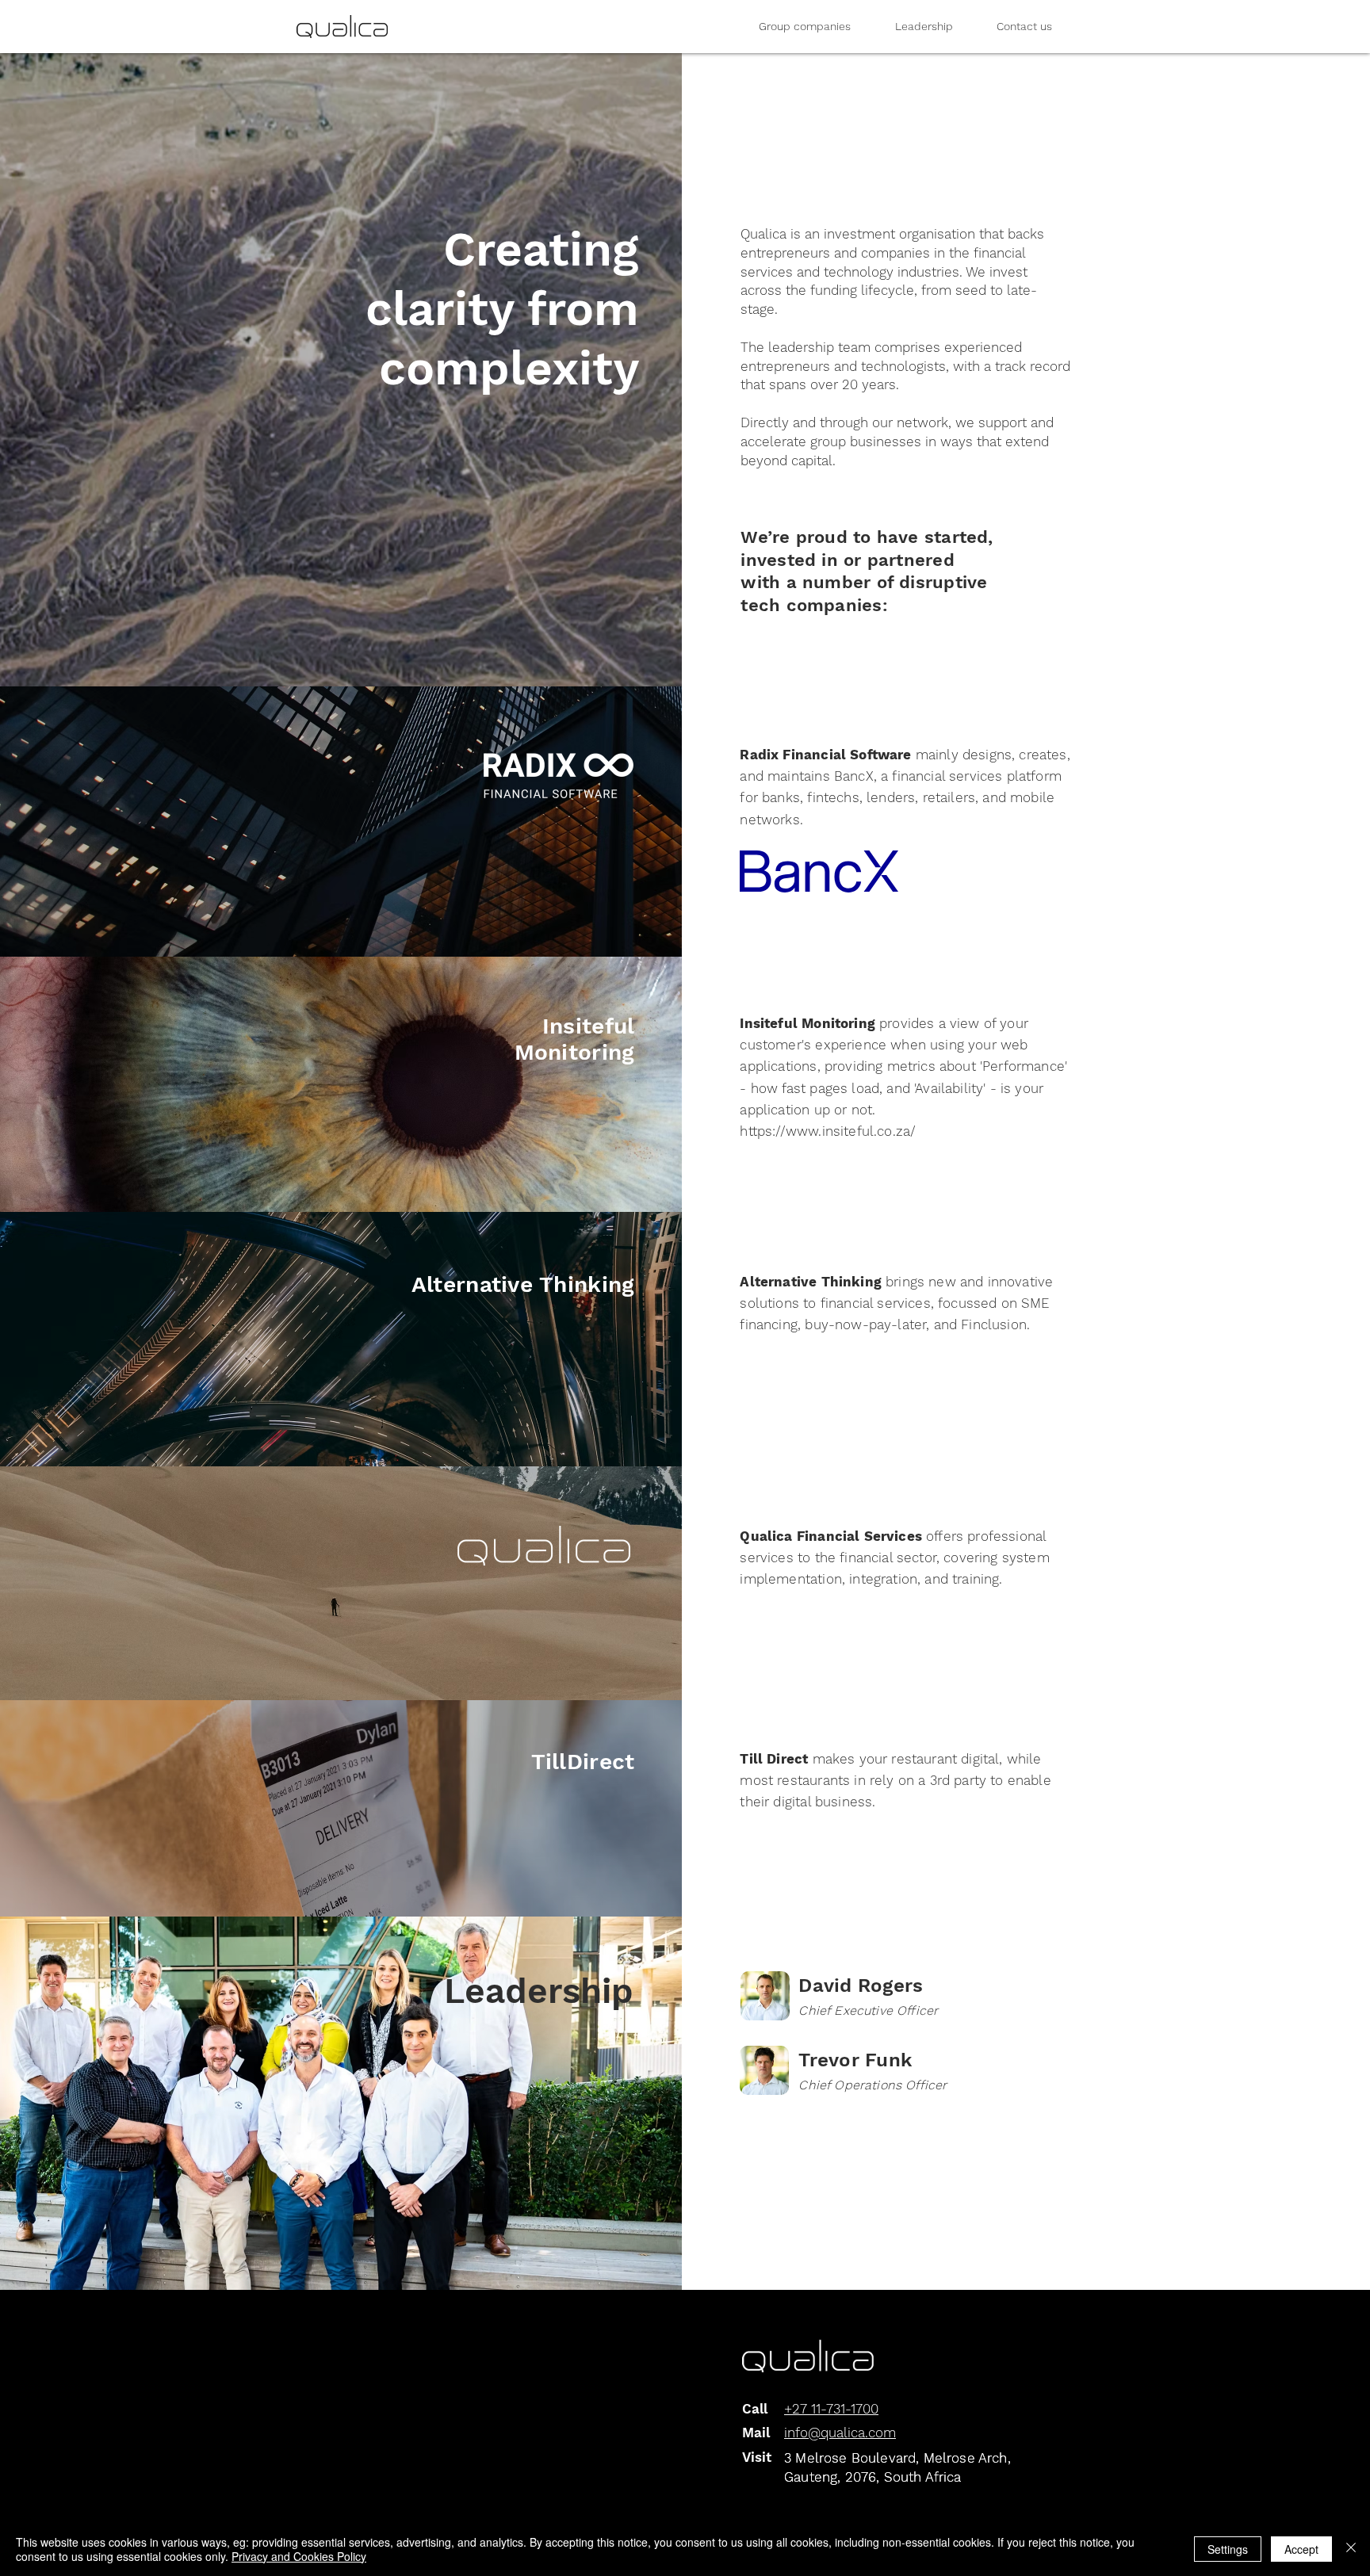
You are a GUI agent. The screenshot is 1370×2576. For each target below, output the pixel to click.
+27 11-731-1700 (831, 2409)
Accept (1301, 2549)
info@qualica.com (840, 2433)
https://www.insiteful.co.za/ (828, 1131)
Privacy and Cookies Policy (299, 2556)
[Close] (1351, 2549)
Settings (1228, 2549)
